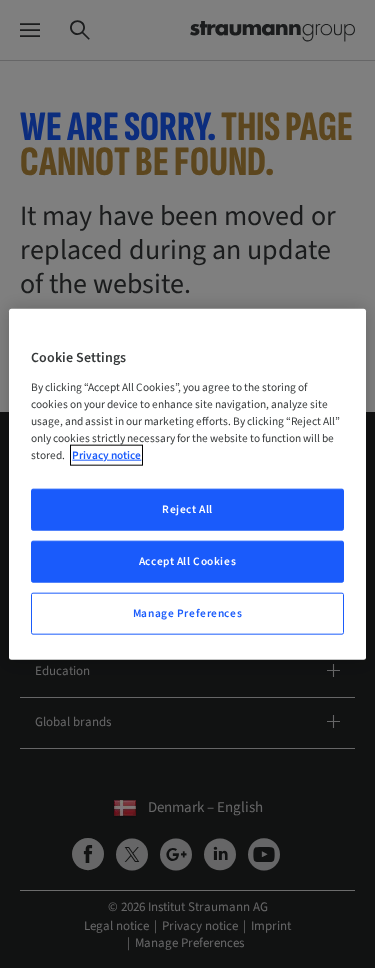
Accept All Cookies (187, 560)
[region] (187, 484)
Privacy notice (106, 455)
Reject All (187, 509)
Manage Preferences (187, 612)
